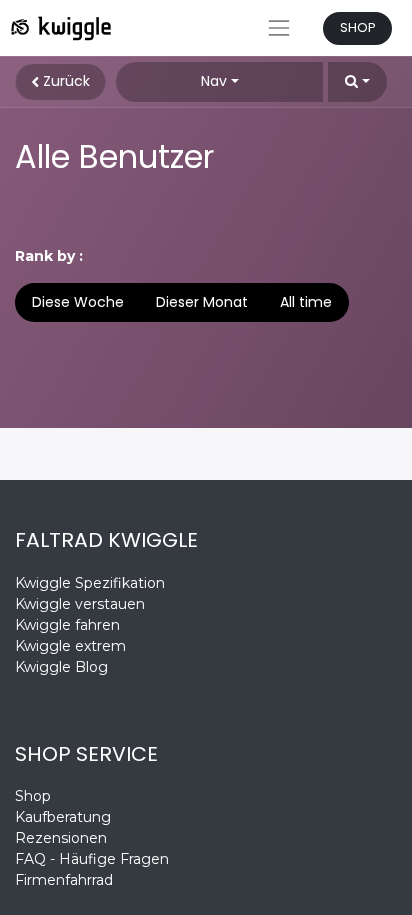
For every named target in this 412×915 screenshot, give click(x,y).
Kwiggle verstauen (80, 604)
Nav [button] (214, 81)
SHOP (358, 27)
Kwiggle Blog (61, 667)
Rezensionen (63, 838)
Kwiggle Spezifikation (90, 583)
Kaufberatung (63, 817)
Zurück (64, 81)
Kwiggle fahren (67, 625)
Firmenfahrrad (64, 880)
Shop (33, 796)
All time (306, 302)
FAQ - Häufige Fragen (92, 859)
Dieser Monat (202, 302)
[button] (357, 81)
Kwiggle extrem (70, 646)
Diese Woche (78, 302)
